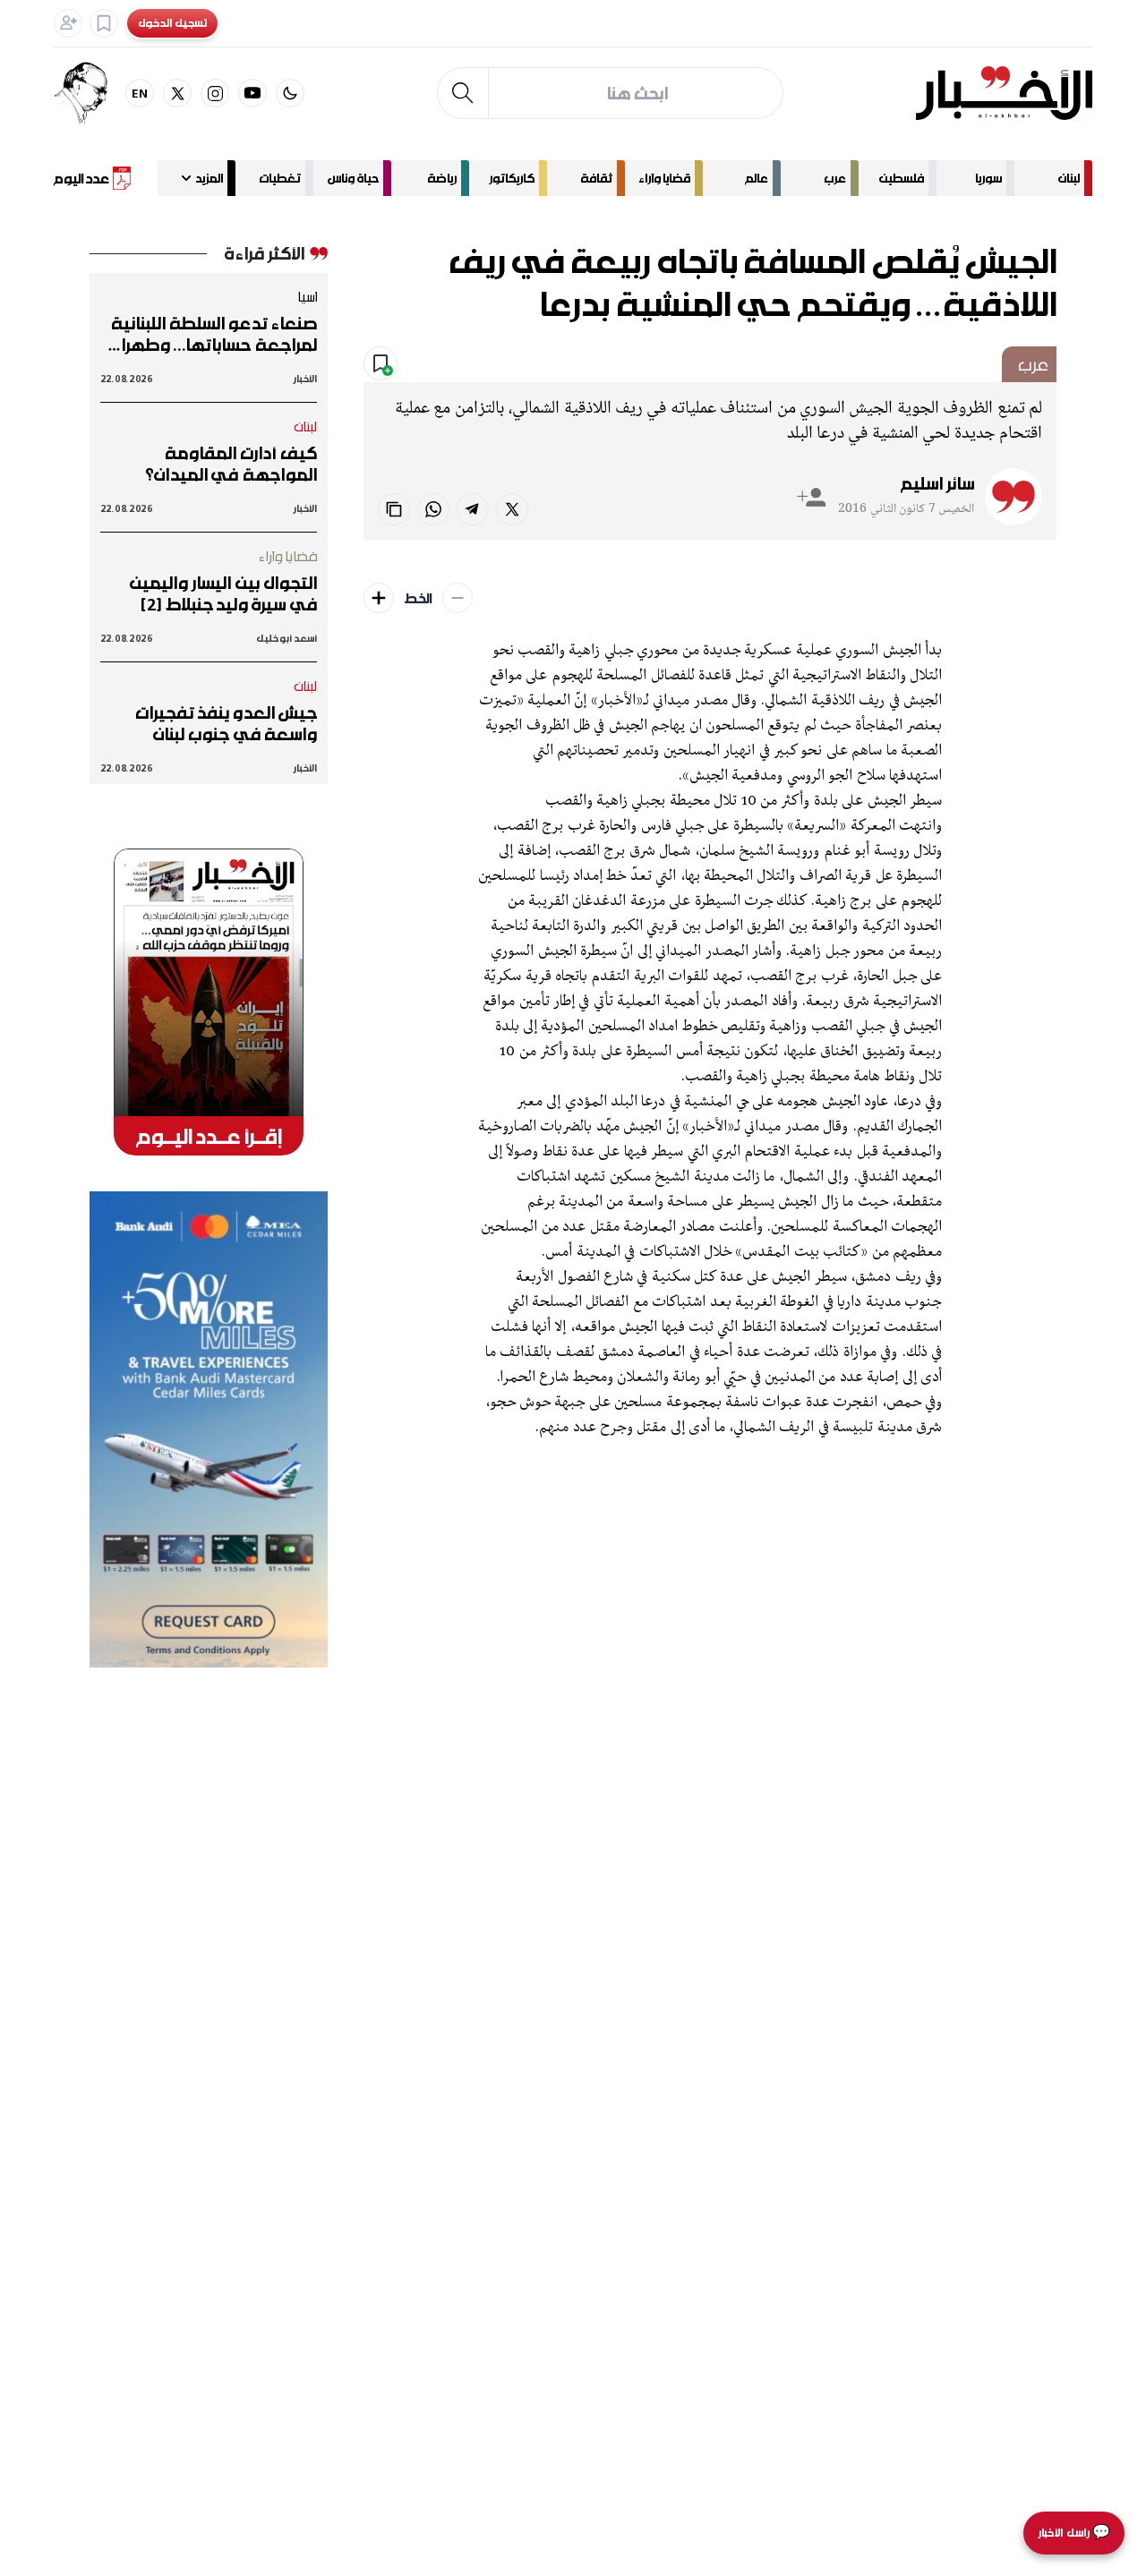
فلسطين (902, 178)
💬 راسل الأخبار (1074, 2533)
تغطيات (280, 178)
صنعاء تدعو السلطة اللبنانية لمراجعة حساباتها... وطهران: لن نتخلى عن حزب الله (211, 334)
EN (140, 93)
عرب (835, 178)
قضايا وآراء (664, 178)
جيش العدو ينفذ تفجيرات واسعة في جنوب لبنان (226, 723)
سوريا (988, 178)
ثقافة (596, 178)
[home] (1004, 93)
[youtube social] (252, 93)
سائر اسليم (937, 483)
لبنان (1069, 178)
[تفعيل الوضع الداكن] (290, 93)
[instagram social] (215, 93)
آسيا (307, 296)
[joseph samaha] (90, 93)
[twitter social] (177, 93)
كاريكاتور (512, 178)
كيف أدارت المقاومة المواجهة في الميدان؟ (231, 464)
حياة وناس (353, 178)
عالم (757, 178)
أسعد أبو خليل (286, 638)
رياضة (442, 178)
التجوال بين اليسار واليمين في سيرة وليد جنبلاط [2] (223, 593)
